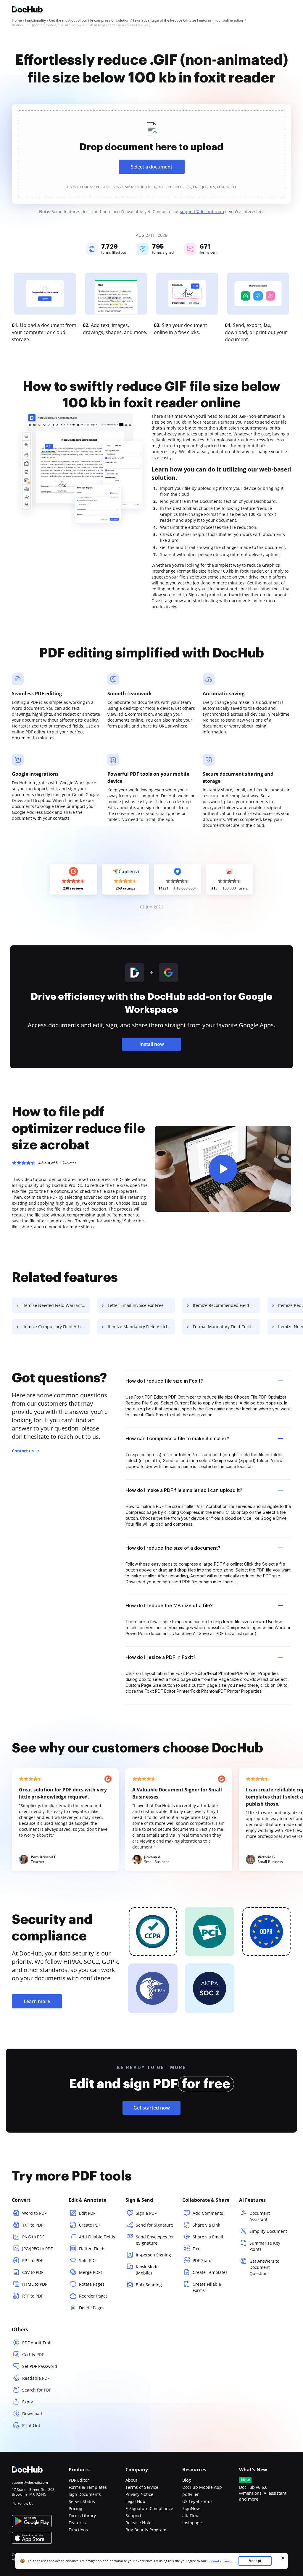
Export (29, 2402)
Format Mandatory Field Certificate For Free (227, 1327)
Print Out (31, 2425)
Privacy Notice (139, 2494)
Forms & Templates (88, 2487)
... (219, 2561)
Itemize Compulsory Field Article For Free (56, 1327)
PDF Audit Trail (37, 2343)
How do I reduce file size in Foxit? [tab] (164, 1381)
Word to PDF (34, 2213)
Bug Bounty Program (146, 2530)
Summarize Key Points (265, 2246)
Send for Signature (154, 2225)
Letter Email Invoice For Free (136, 1305)
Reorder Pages (93, 2296)
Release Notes (140, 2523)
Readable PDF (36, 2378)
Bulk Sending (149, 2285)
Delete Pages (92, 2308)
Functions (78, 2530)
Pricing (75, 2508)
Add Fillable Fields (97, 2237)
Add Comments (208, 2213)
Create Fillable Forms (207, 2287)
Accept (255, 2561)
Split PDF (88, 2260)
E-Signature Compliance (149, 2508)
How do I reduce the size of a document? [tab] (173, 1548)
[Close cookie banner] (283, 2558)
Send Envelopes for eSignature (155, 2240)
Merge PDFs (91, 2272)
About (131, 2480)
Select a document (151, 167)
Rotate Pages (92, 2284)
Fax (196, 2249)
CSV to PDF (33, 2272)
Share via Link (206, 2225)
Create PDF (90, 2225)
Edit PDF (87, 2213)
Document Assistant (260, 2216)
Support (133, 2516)
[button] (223, 1169)
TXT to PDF (33, 2225)
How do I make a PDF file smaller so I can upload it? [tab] (184, 1490)
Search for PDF (37, 2390)
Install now (152, 1044)
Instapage (192, 2523)
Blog (187, 2480)
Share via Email (208, 2237)
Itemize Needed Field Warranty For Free (56, 1305)
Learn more (37, 2001)
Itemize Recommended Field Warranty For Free (227, 1305)
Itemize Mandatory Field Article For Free (141, 1327)
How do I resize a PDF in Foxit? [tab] (161, 1657)
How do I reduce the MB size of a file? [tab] (169, 1605)
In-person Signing (153, 2255)
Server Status (82, 2501)
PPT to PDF (33, 2260)
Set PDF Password (40, 2366)
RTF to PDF (33, 2296)
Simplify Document (268, 2231)
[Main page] (27, 10)
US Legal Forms (197, 2501)
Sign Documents (85, 2494)
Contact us (23, 1451)
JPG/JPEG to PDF (37, 2249)
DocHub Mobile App (202, 2487)
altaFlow (190, 2516)
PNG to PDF (33, 2237)
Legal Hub (135, 2501)
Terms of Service (142, 2487)
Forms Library (82, 2516)
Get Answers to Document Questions (264, 2267)
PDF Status (203, 2260)
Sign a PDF (146, 2213)
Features (77, 2523)
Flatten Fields (92, 2249)
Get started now (152, 2108)
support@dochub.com (202, 212)
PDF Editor (79, 2480)
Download (32, 2414)
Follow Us (26, 2503)
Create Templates (210, 2272)
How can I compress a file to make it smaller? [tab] (177, 1438)
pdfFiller (191, 2494)
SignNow (191, 2508)
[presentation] (151, 154)
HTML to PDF (35, 2284)
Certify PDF (33, 2354)
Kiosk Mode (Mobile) (147, 2270)
